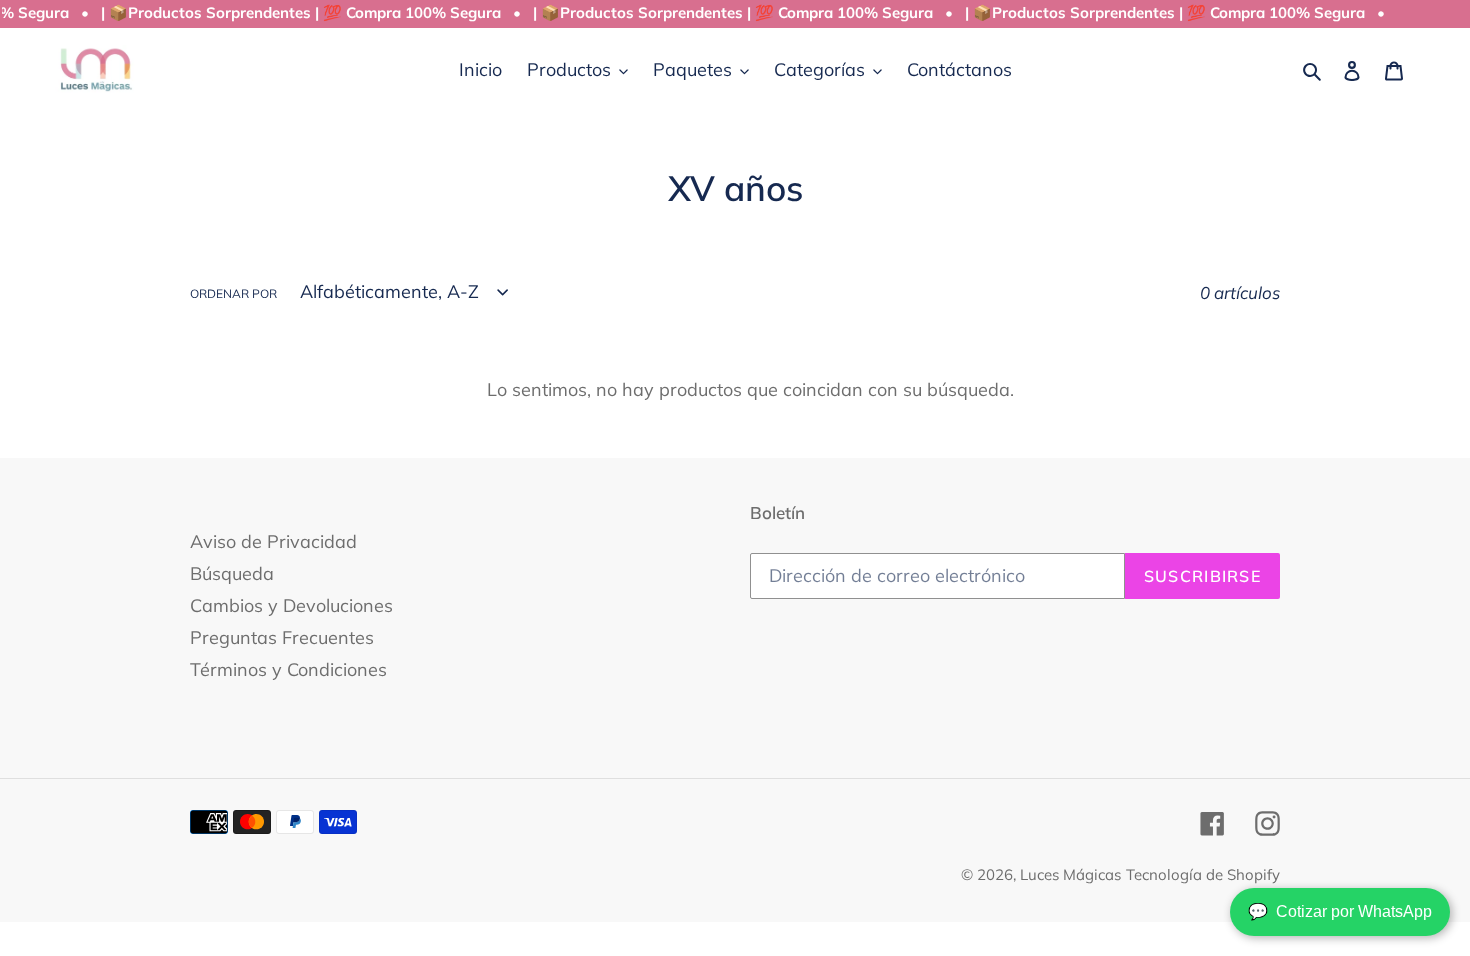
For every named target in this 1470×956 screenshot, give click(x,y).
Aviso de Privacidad (273, 541)
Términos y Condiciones (288, 669)
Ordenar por (233, 293)
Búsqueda (232, 573)
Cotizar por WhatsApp (1340, 911)
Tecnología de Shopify (1203, 874)
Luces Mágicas (1070, 874)
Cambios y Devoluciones (291, 605)
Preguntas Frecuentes (282, 637)
